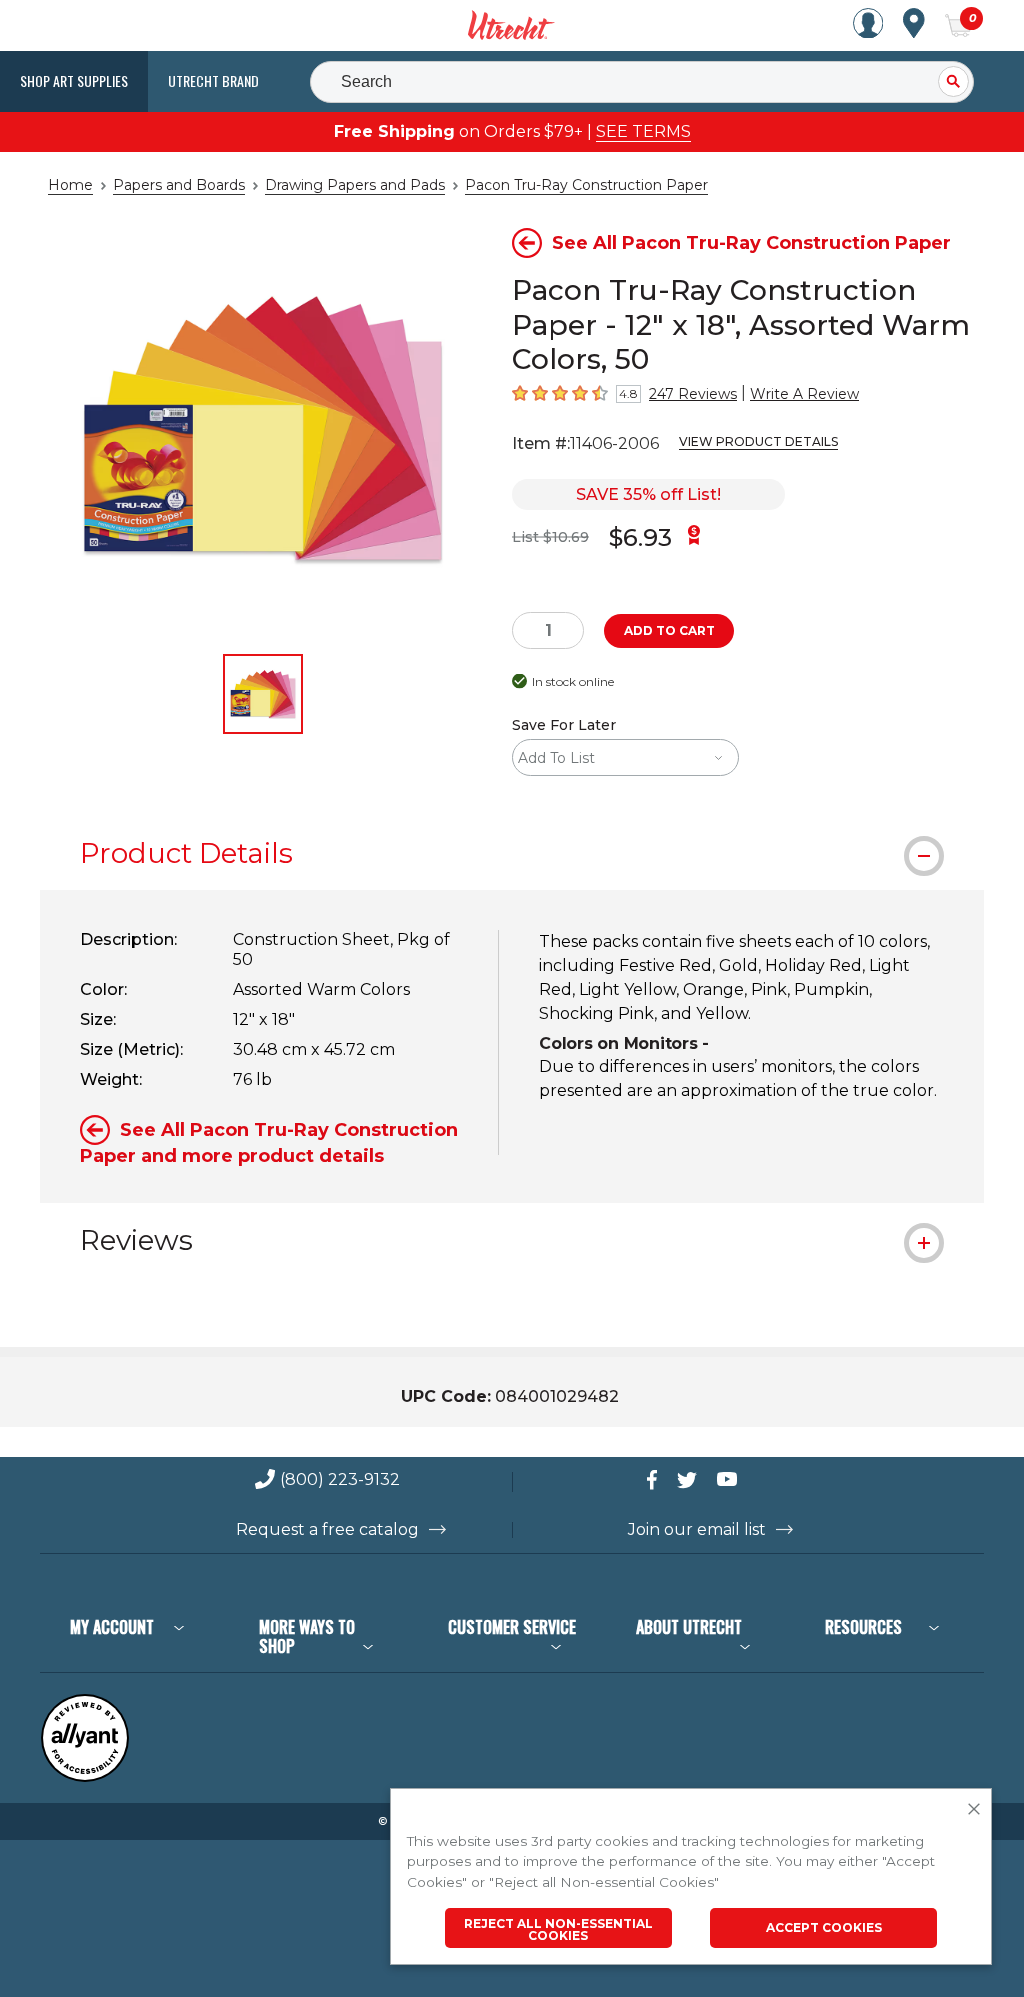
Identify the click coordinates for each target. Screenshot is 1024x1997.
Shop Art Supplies (74, 80)
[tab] (512, 853)
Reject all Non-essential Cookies (558, 1929)
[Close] (974, 1810)
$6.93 (640, 537)
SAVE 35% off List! (648, 494)
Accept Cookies (824, 1927)
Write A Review (804, 394)
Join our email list (697, 1530)
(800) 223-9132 (340, 1480)
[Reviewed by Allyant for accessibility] (85, 1777)
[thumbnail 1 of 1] (263, 694)
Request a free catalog (327, 1530)
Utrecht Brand (213, 80)
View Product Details (758, 441)
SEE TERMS (643, 131)
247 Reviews (693, 394)
